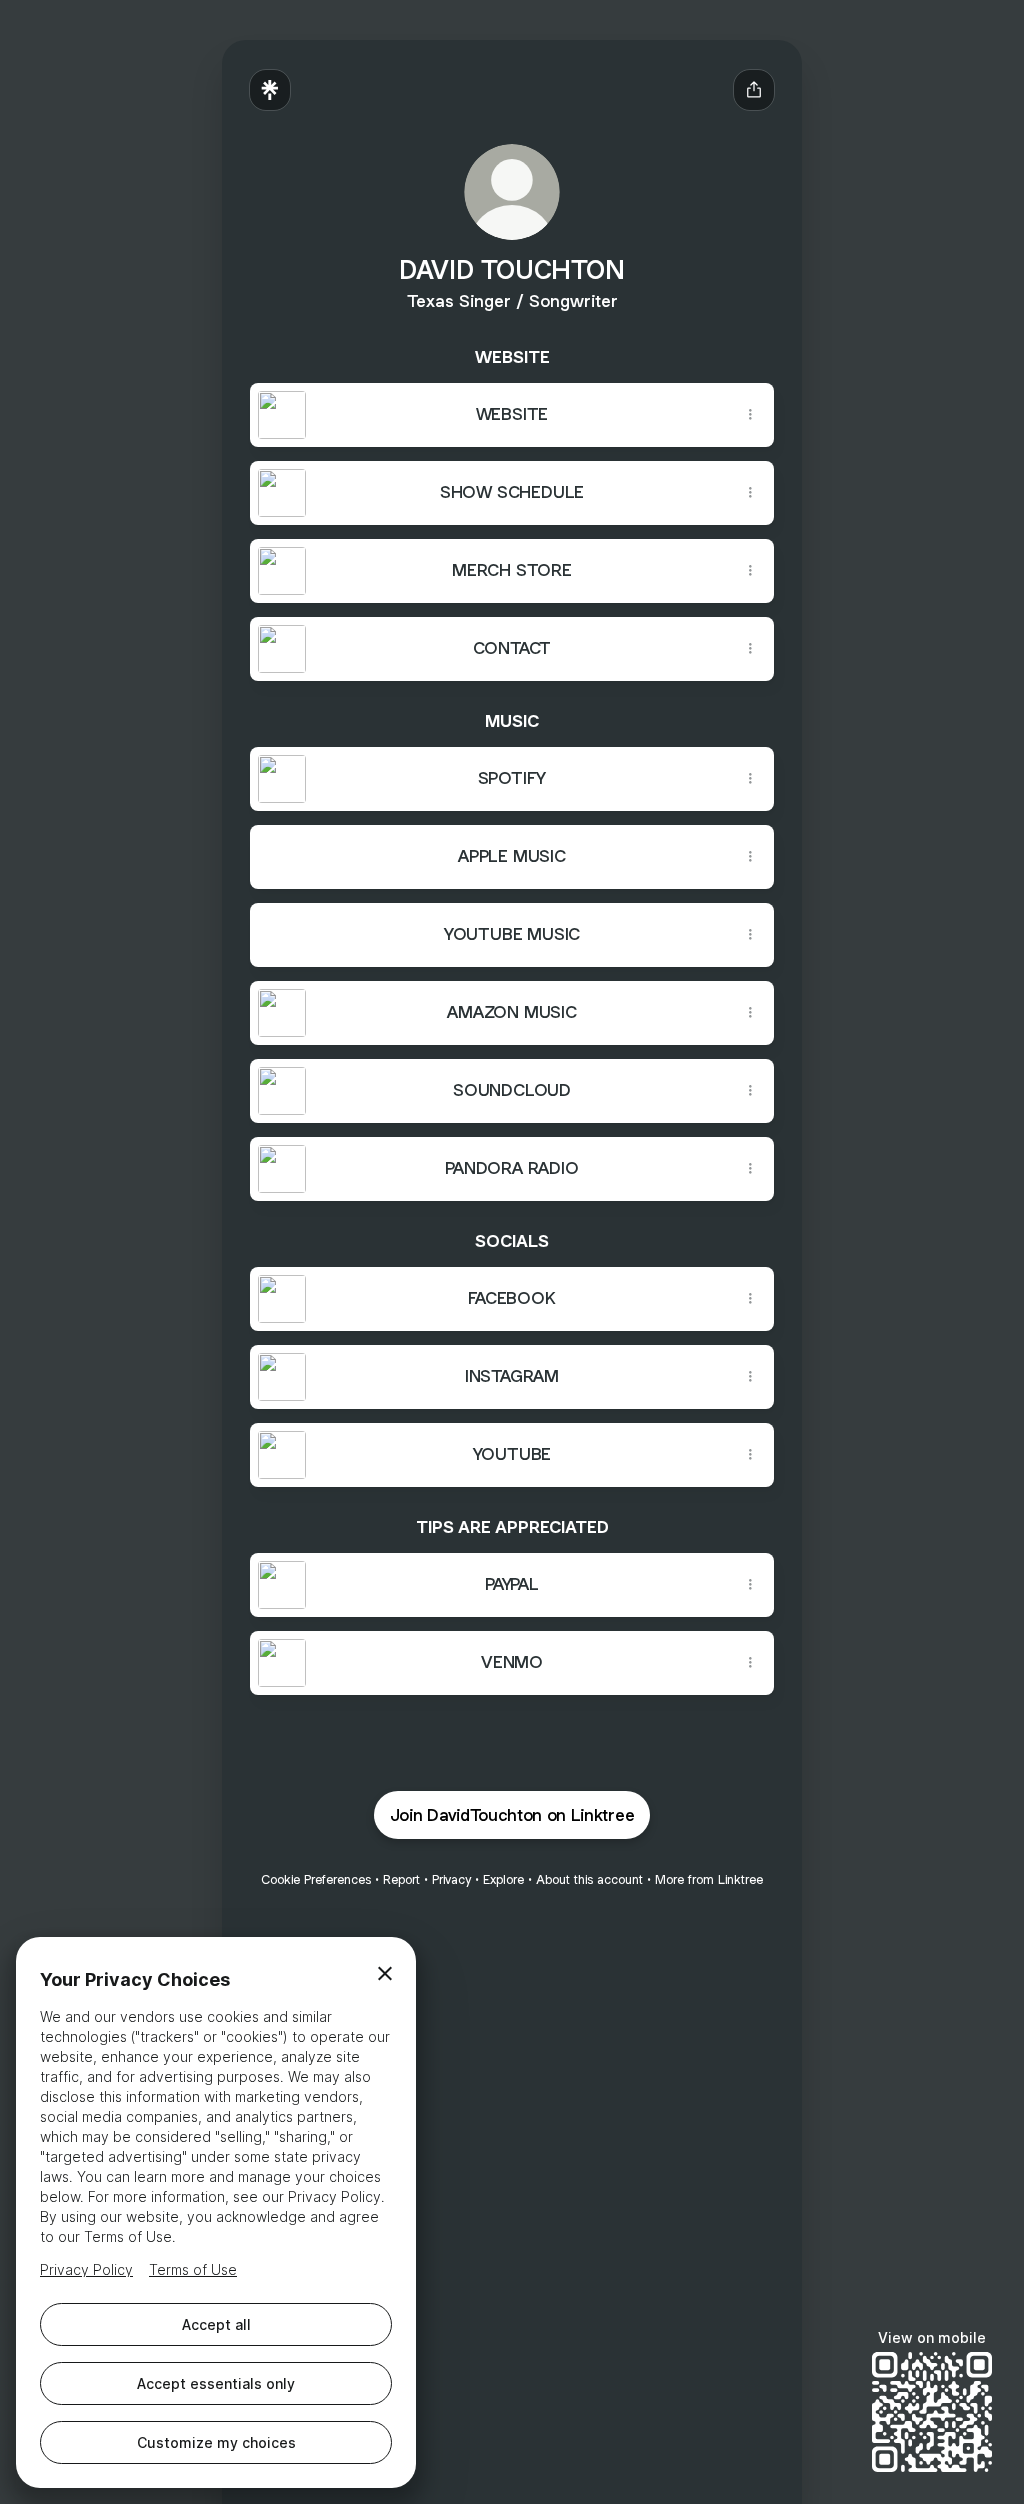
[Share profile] (754, 90)
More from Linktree (709, 1879)
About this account (589, 1879)
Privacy (451, 1879)
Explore (503, 1879)
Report (401, 1879)
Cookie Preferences (316, 1879)
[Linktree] (270, 90)
